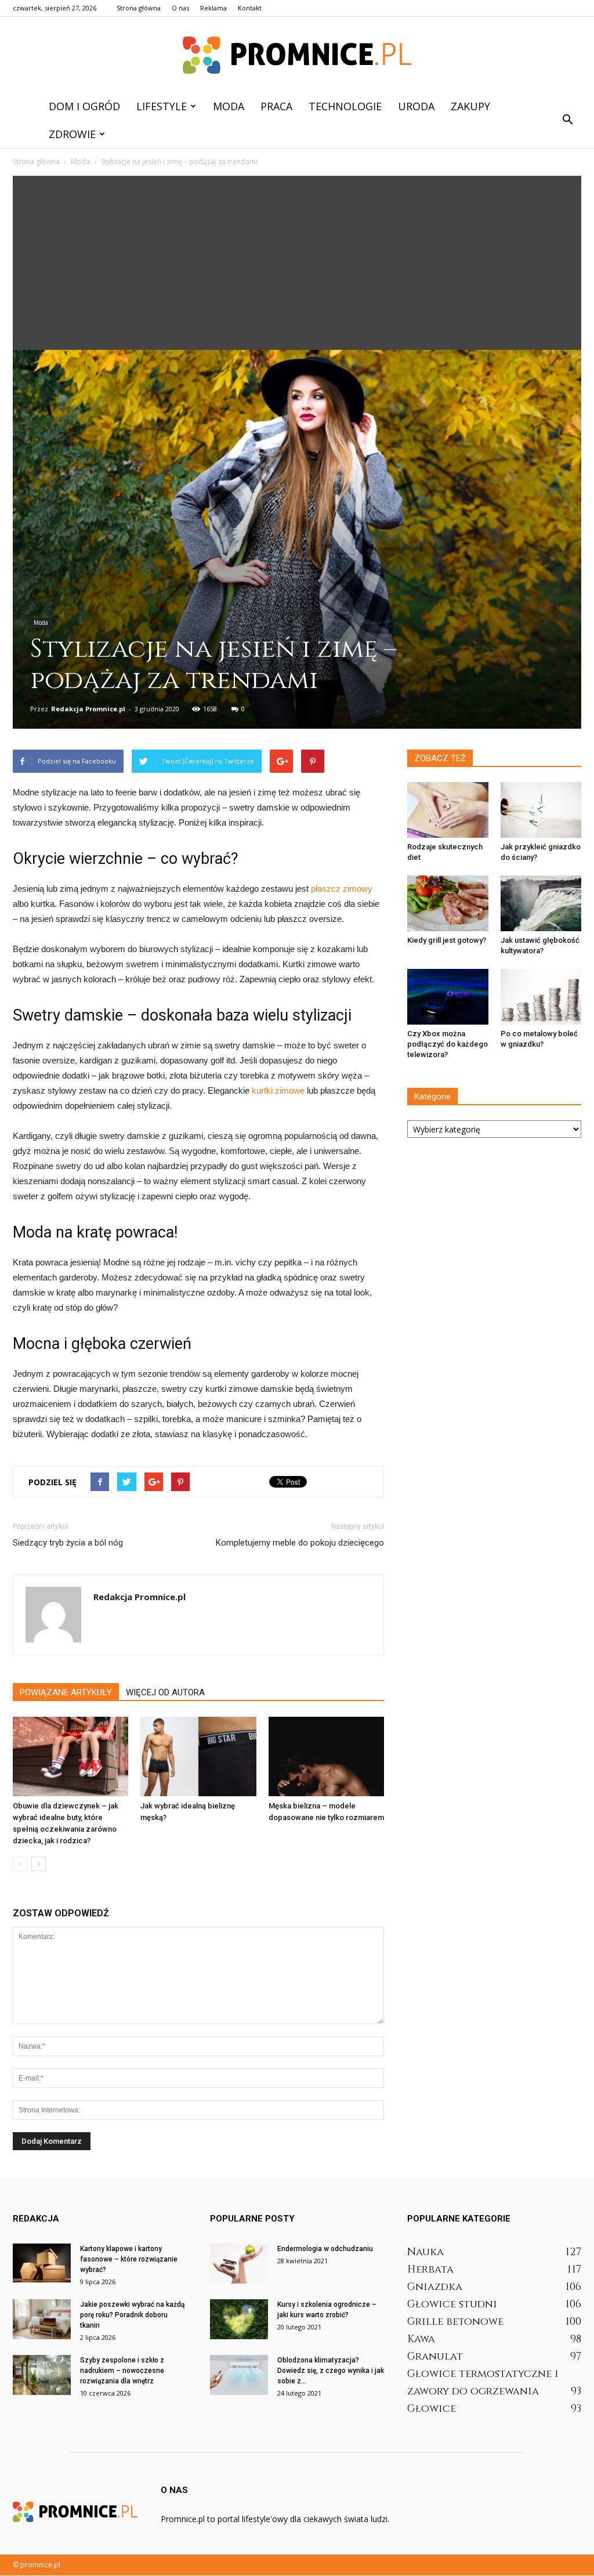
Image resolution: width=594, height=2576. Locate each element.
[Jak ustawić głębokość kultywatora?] (541, 903)
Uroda (416, 106)
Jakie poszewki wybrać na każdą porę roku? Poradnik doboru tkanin (132, 2315)
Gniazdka (435, 2287)
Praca (276, 106)
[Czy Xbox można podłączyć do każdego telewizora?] (448, 997)
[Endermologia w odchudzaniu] (239, 2264)
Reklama (213, 8)
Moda (229, 106)
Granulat (435, 2356)
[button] (567, 120)
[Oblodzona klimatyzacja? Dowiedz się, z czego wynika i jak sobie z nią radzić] (239, 2375)
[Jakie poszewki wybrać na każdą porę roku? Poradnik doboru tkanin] (42, 2319)
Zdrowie (72, 134)
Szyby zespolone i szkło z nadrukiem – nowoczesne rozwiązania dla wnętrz (122, 2371)
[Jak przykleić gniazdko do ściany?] (541, 810)
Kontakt (250, 8)
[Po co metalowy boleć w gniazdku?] (541, 997)
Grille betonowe (455, 2322)
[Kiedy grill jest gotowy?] (448, 903)
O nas (180, 8)
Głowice (432, 2409)
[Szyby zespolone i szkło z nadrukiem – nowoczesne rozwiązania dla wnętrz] (42, 2375)
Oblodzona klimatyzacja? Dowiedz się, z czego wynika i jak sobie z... (331, 2371)
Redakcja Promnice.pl (88, 709)
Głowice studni (452, 2304)
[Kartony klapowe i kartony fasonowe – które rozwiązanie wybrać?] (42, 2263)
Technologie (345, 106)
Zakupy (470, 106)
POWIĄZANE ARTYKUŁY (66, 1692)
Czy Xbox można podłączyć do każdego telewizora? (448, 1044)
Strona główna (139, 8)
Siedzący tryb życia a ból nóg (68, 1543)
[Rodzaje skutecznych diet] (448, 810)
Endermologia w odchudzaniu (325, 2249)
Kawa (421, 2339)
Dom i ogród (84, 106)
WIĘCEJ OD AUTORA (165, 1692)
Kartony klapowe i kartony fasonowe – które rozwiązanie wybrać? (129, 2259)
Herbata (430, 2269)
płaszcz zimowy (342, 889)
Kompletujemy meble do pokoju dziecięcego (300, 1543)
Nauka (425, 2252)
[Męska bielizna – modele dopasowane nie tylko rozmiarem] (326, 1756)
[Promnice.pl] (297, 55)
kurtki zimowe (278, 1090)
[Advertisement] (297, 263)
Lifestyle (162, 106)
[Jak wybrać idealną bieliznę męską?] (198, 1756)
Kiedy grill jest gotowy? (447, 940)
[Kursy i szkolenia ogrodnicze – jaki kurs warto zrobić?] (239, 2319)
